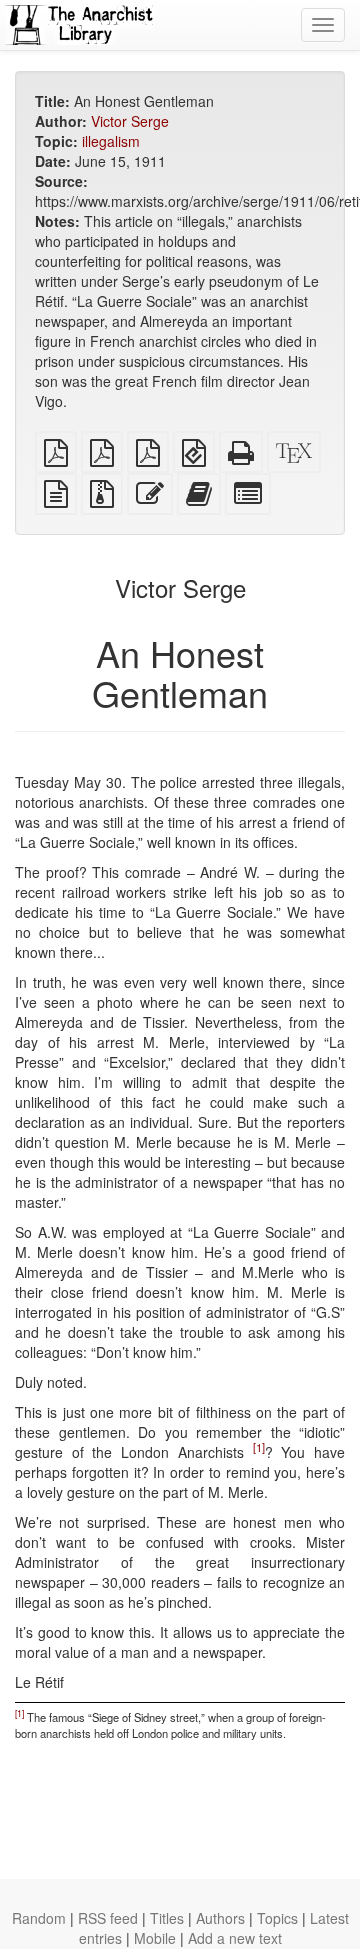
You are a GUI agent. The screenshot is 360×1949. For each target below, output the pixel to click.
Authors (220, 1918)
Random (39, 1918)
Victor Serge (130, 121)
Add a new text (235, 1938)
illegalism (111, 141)
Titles (167, 1918)
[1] (259, 1447)
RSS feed (108, 1918)
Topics (277, 1918)
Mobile (155, 1938)
